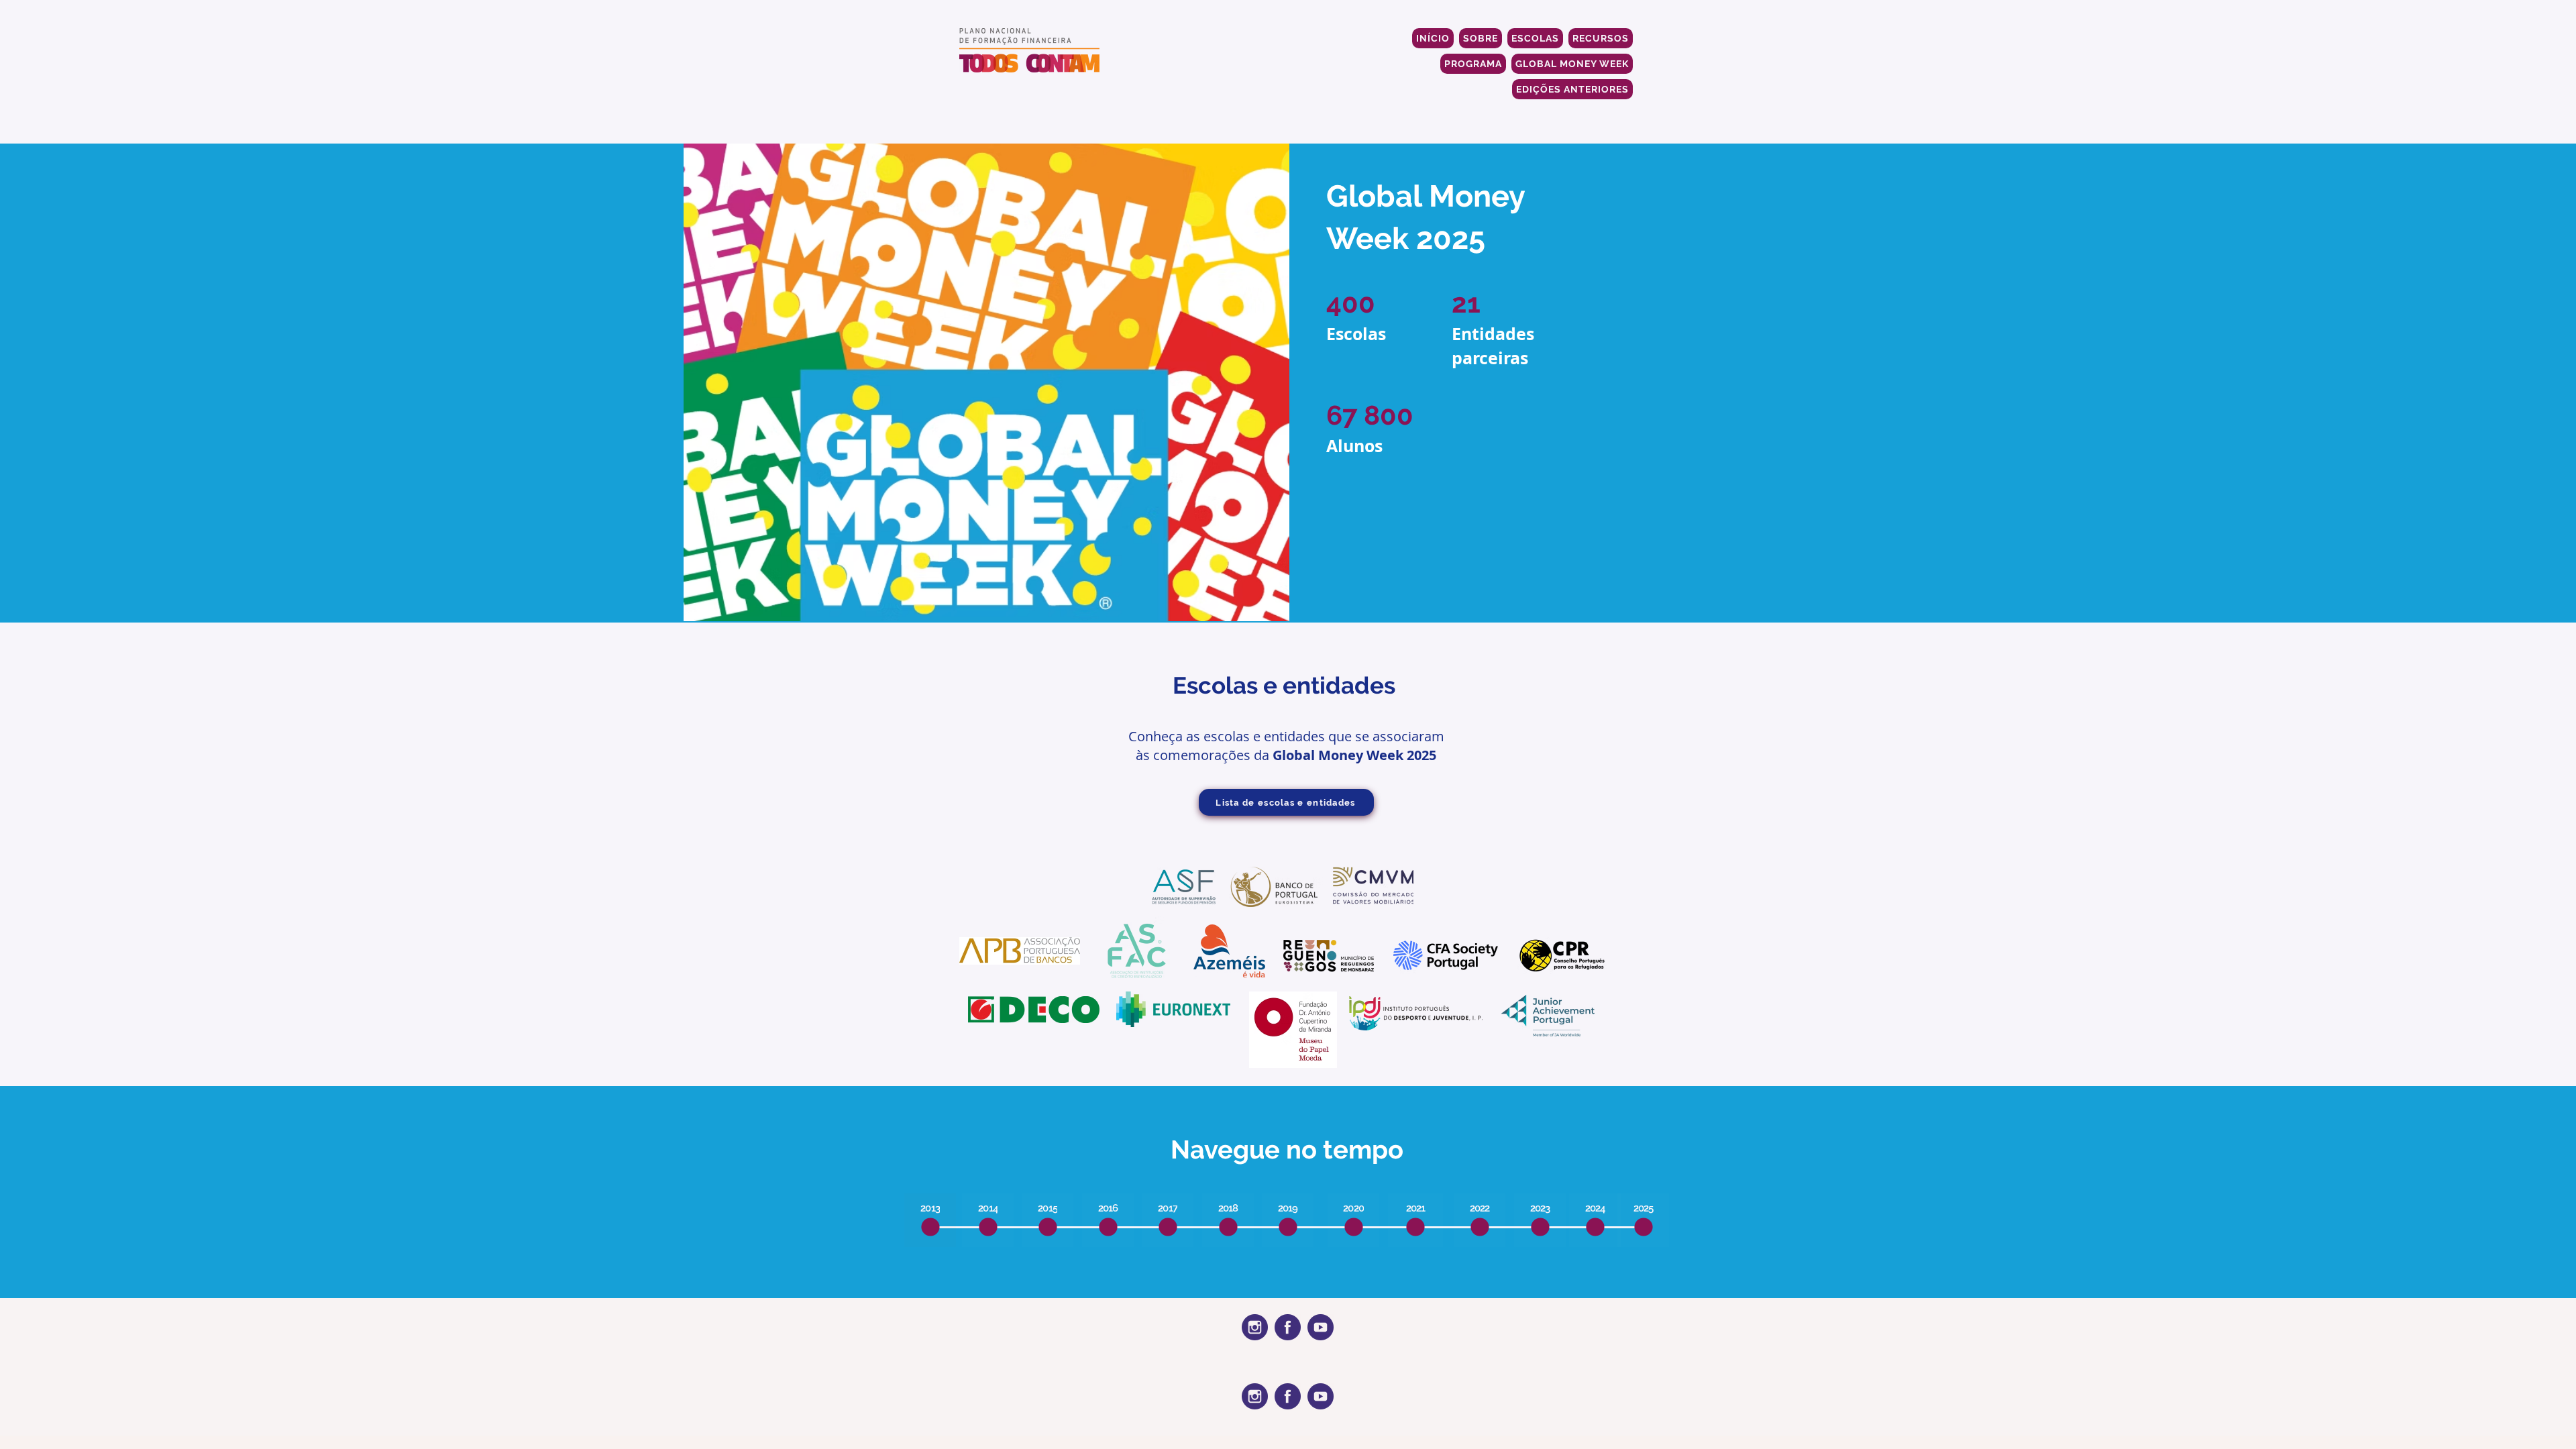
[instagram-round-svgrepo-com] (1255, 1327)
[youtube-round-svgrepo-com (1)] (1321, 1327)
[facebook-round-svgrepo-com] (1288, 1327)
